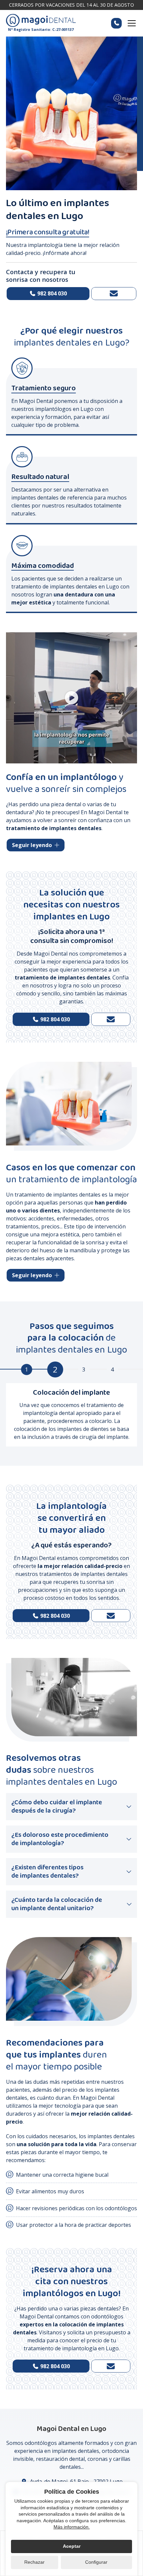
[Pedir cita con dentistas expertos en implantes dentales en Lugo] (114, 294)
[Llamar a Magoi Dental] (116, 23)
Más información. (72, 2527)
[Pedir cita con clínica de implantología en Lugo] (111, 1616)
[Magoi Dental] (41, 21)
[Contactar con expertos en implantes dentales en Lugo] (111, 2366)
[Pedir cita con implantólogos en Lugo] (111, 1019)
